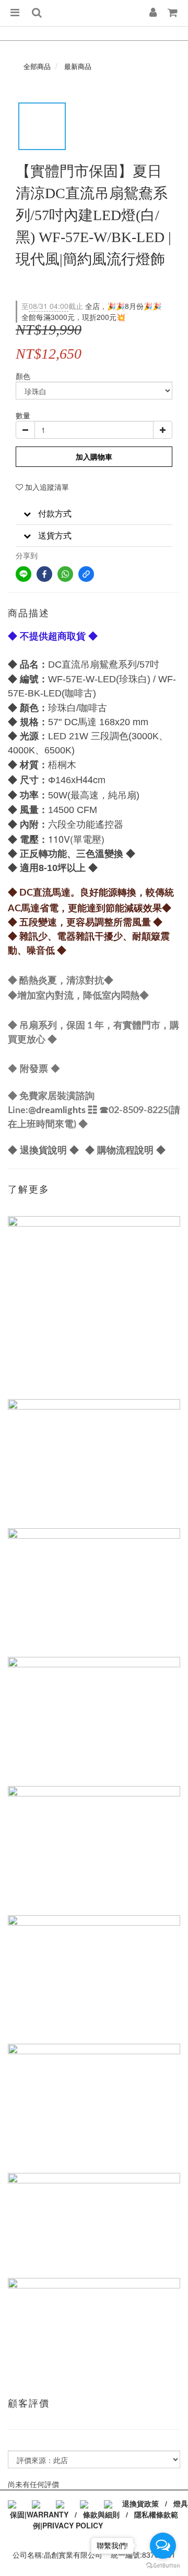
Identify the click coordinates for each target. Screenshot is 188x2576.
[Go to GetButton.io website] (163, 2566)
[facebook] (44, 574)
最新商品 (78, 66)
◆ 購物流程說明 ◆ (125, 1150)
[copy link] (86, 574)
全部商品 (37, 66)
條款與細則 (101, 2514)
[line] (23, 574)
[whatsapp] (65, 574)
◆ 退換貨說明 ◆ (43, 1150)
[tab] (94, 514)
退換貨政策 (140, 2503)
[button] (94, 514)
